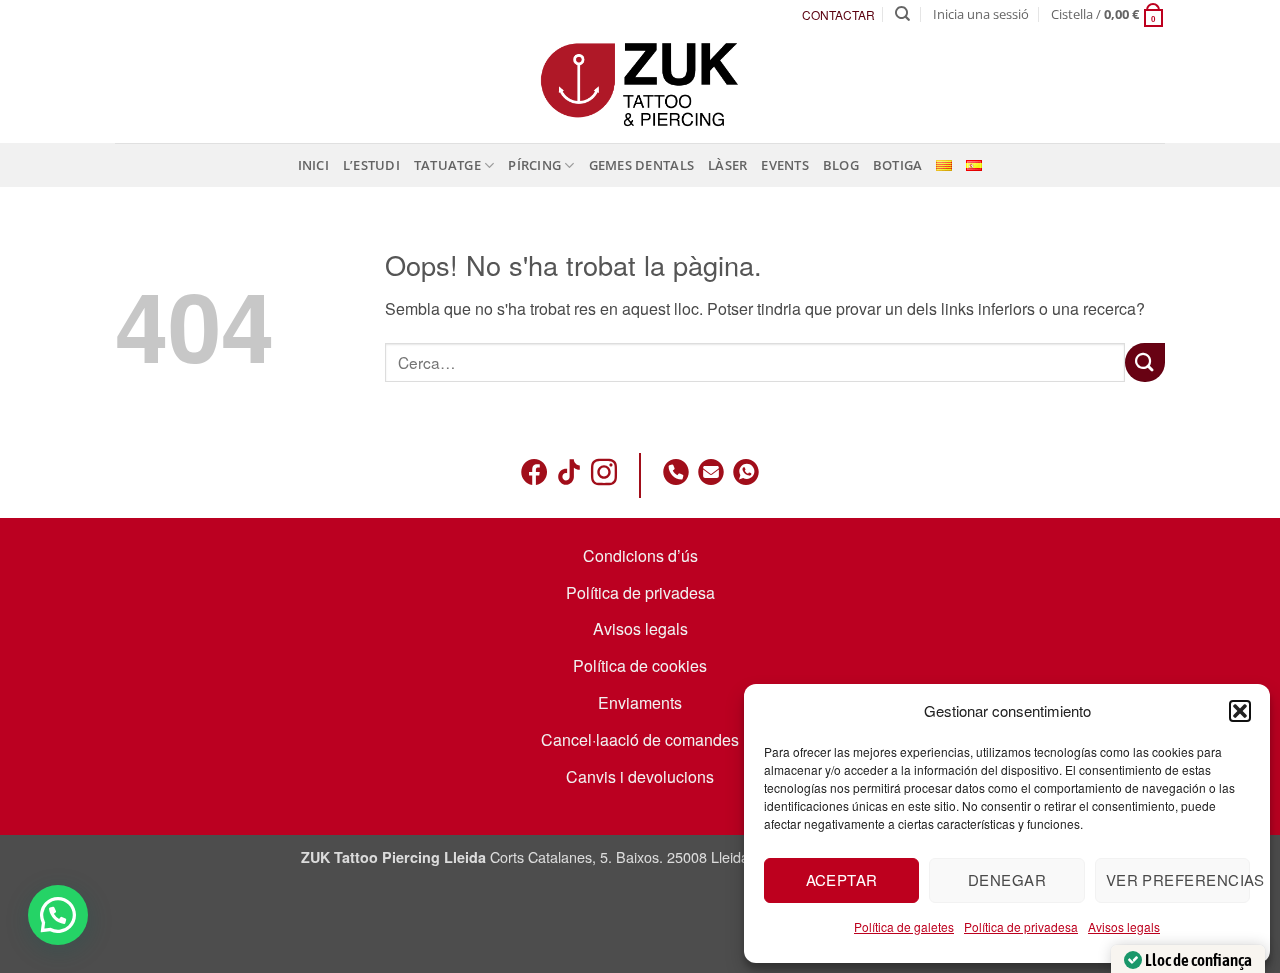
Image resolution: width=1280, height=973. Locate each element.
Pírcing (534, 165)
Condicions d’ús (640, 555)
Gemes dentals (641, 165)
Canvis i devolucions (640, 776)
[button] (1240, 711)
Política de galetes (904, 926)
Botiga (898, 165)
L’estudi (371, 165)
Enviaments (640, 702)
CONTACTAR (838, 14)
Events (785, 165)
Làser (727, 165)
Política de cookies (640, 665)
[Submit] (1145, 362)
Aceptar (842, 879)
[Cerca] (902, 14)
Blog (841, 165)
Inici (313, 165)
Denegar (1007, 879)
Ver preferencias (1178, 879)
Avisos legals (1124, 926)
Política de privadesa (1021, 926)
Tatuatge (447, 165)
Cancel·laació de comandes (640, 739)
